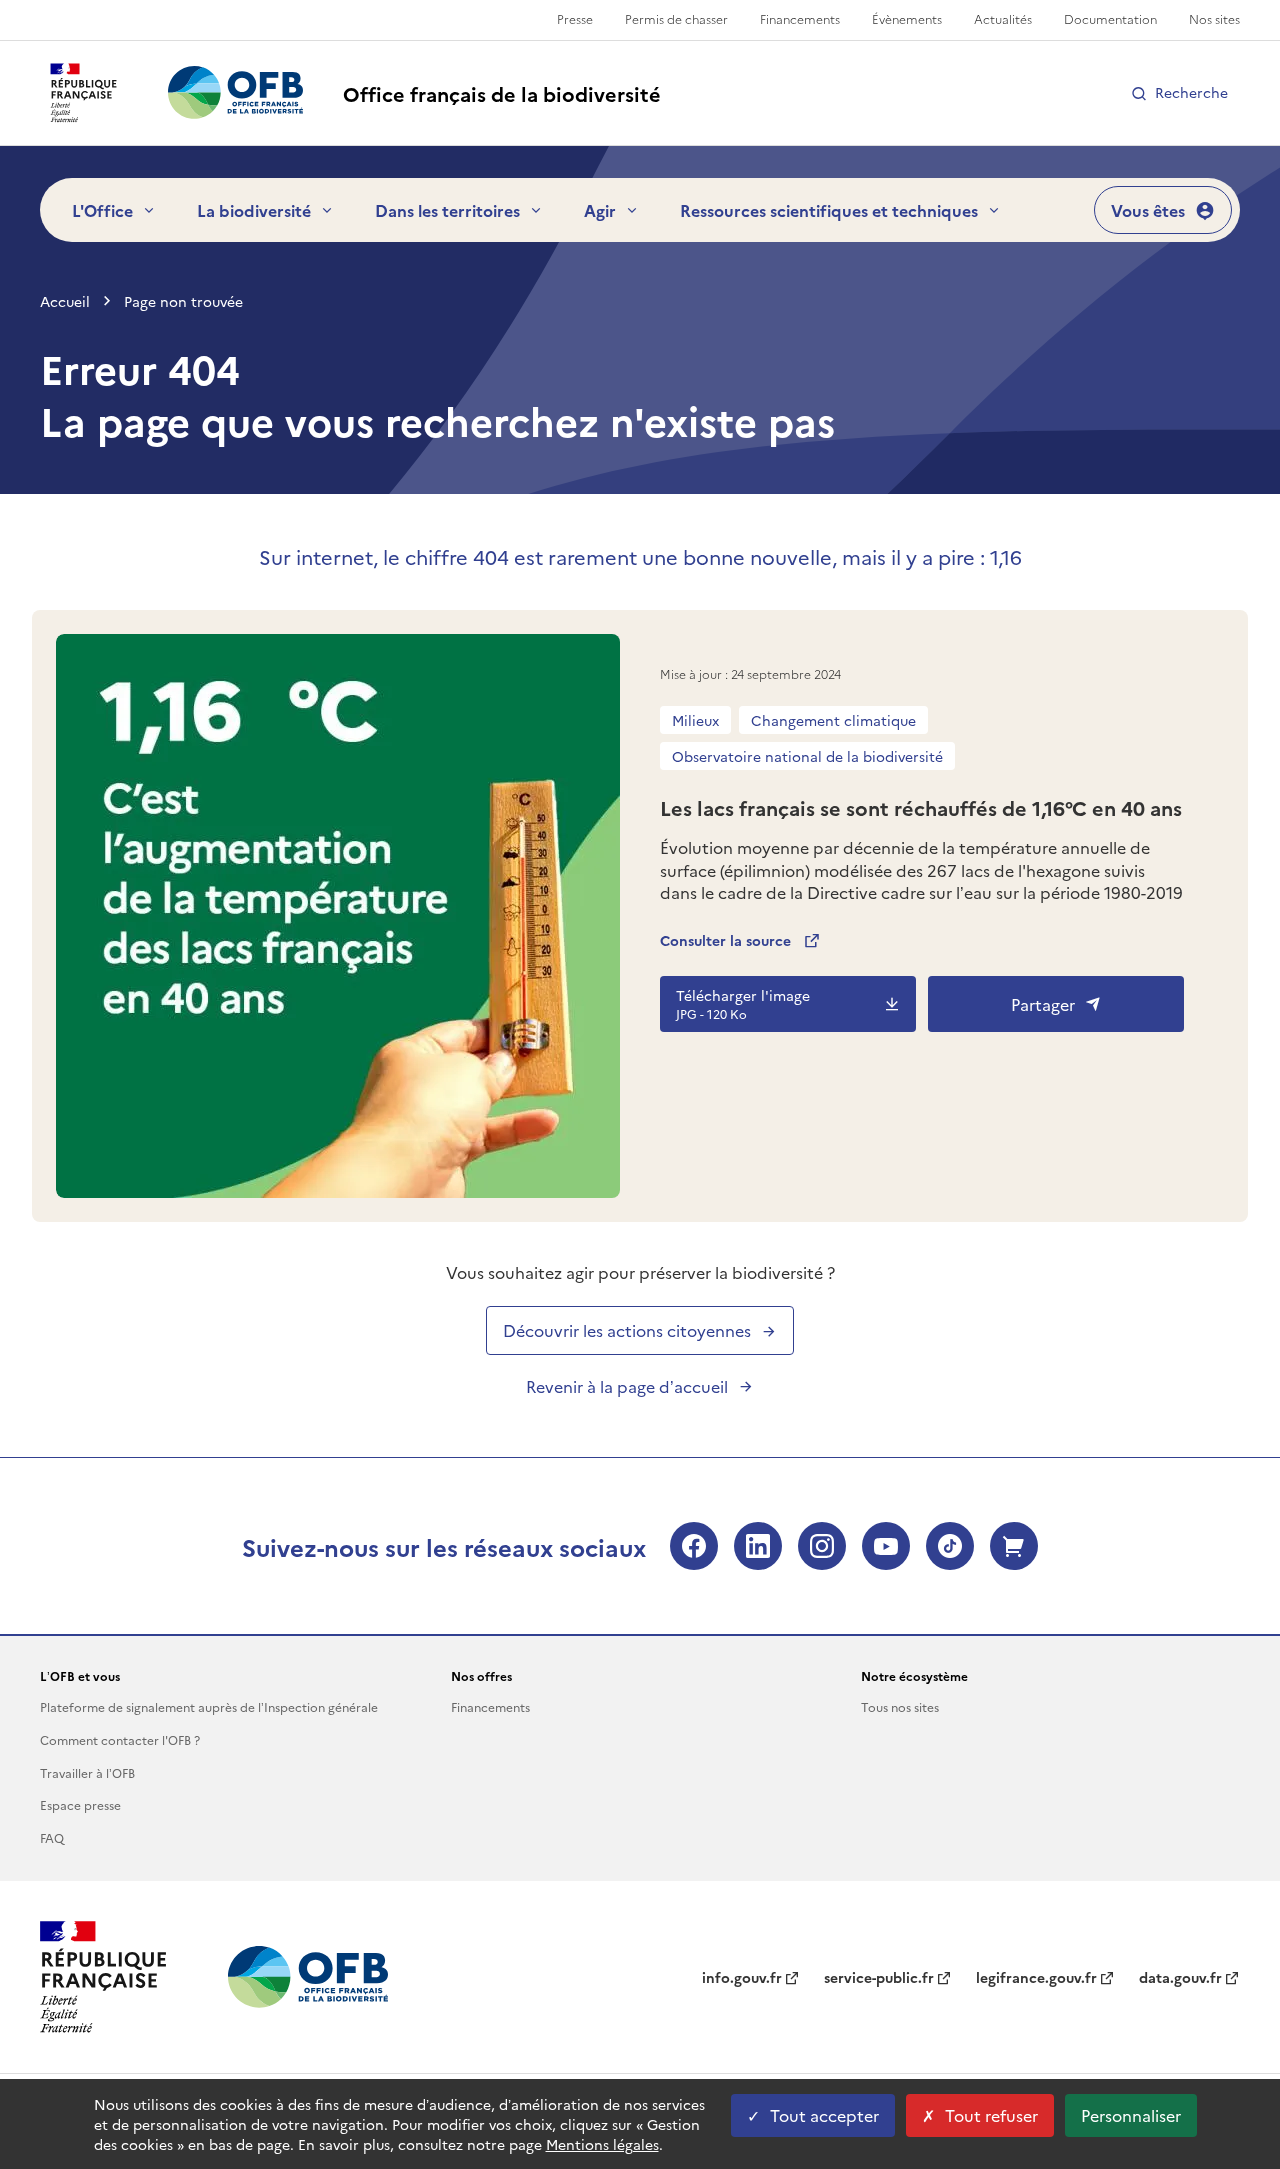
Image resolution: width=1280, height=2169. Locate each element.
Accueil (65, 301)
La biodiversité (254, 210)
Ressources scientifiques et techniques (829, 210)
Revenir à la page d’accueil (627, 1386)
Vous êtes (1148, 210)
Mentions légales (602, 2144)
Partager (1043, 1004)
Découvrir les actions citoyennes (627, 1330)
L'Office (102, 210)
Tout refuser (991, 2115)
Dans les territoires (447, 210)
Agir (600, 210)
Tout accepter (824, 2115)
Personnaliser (1131, 2115)
